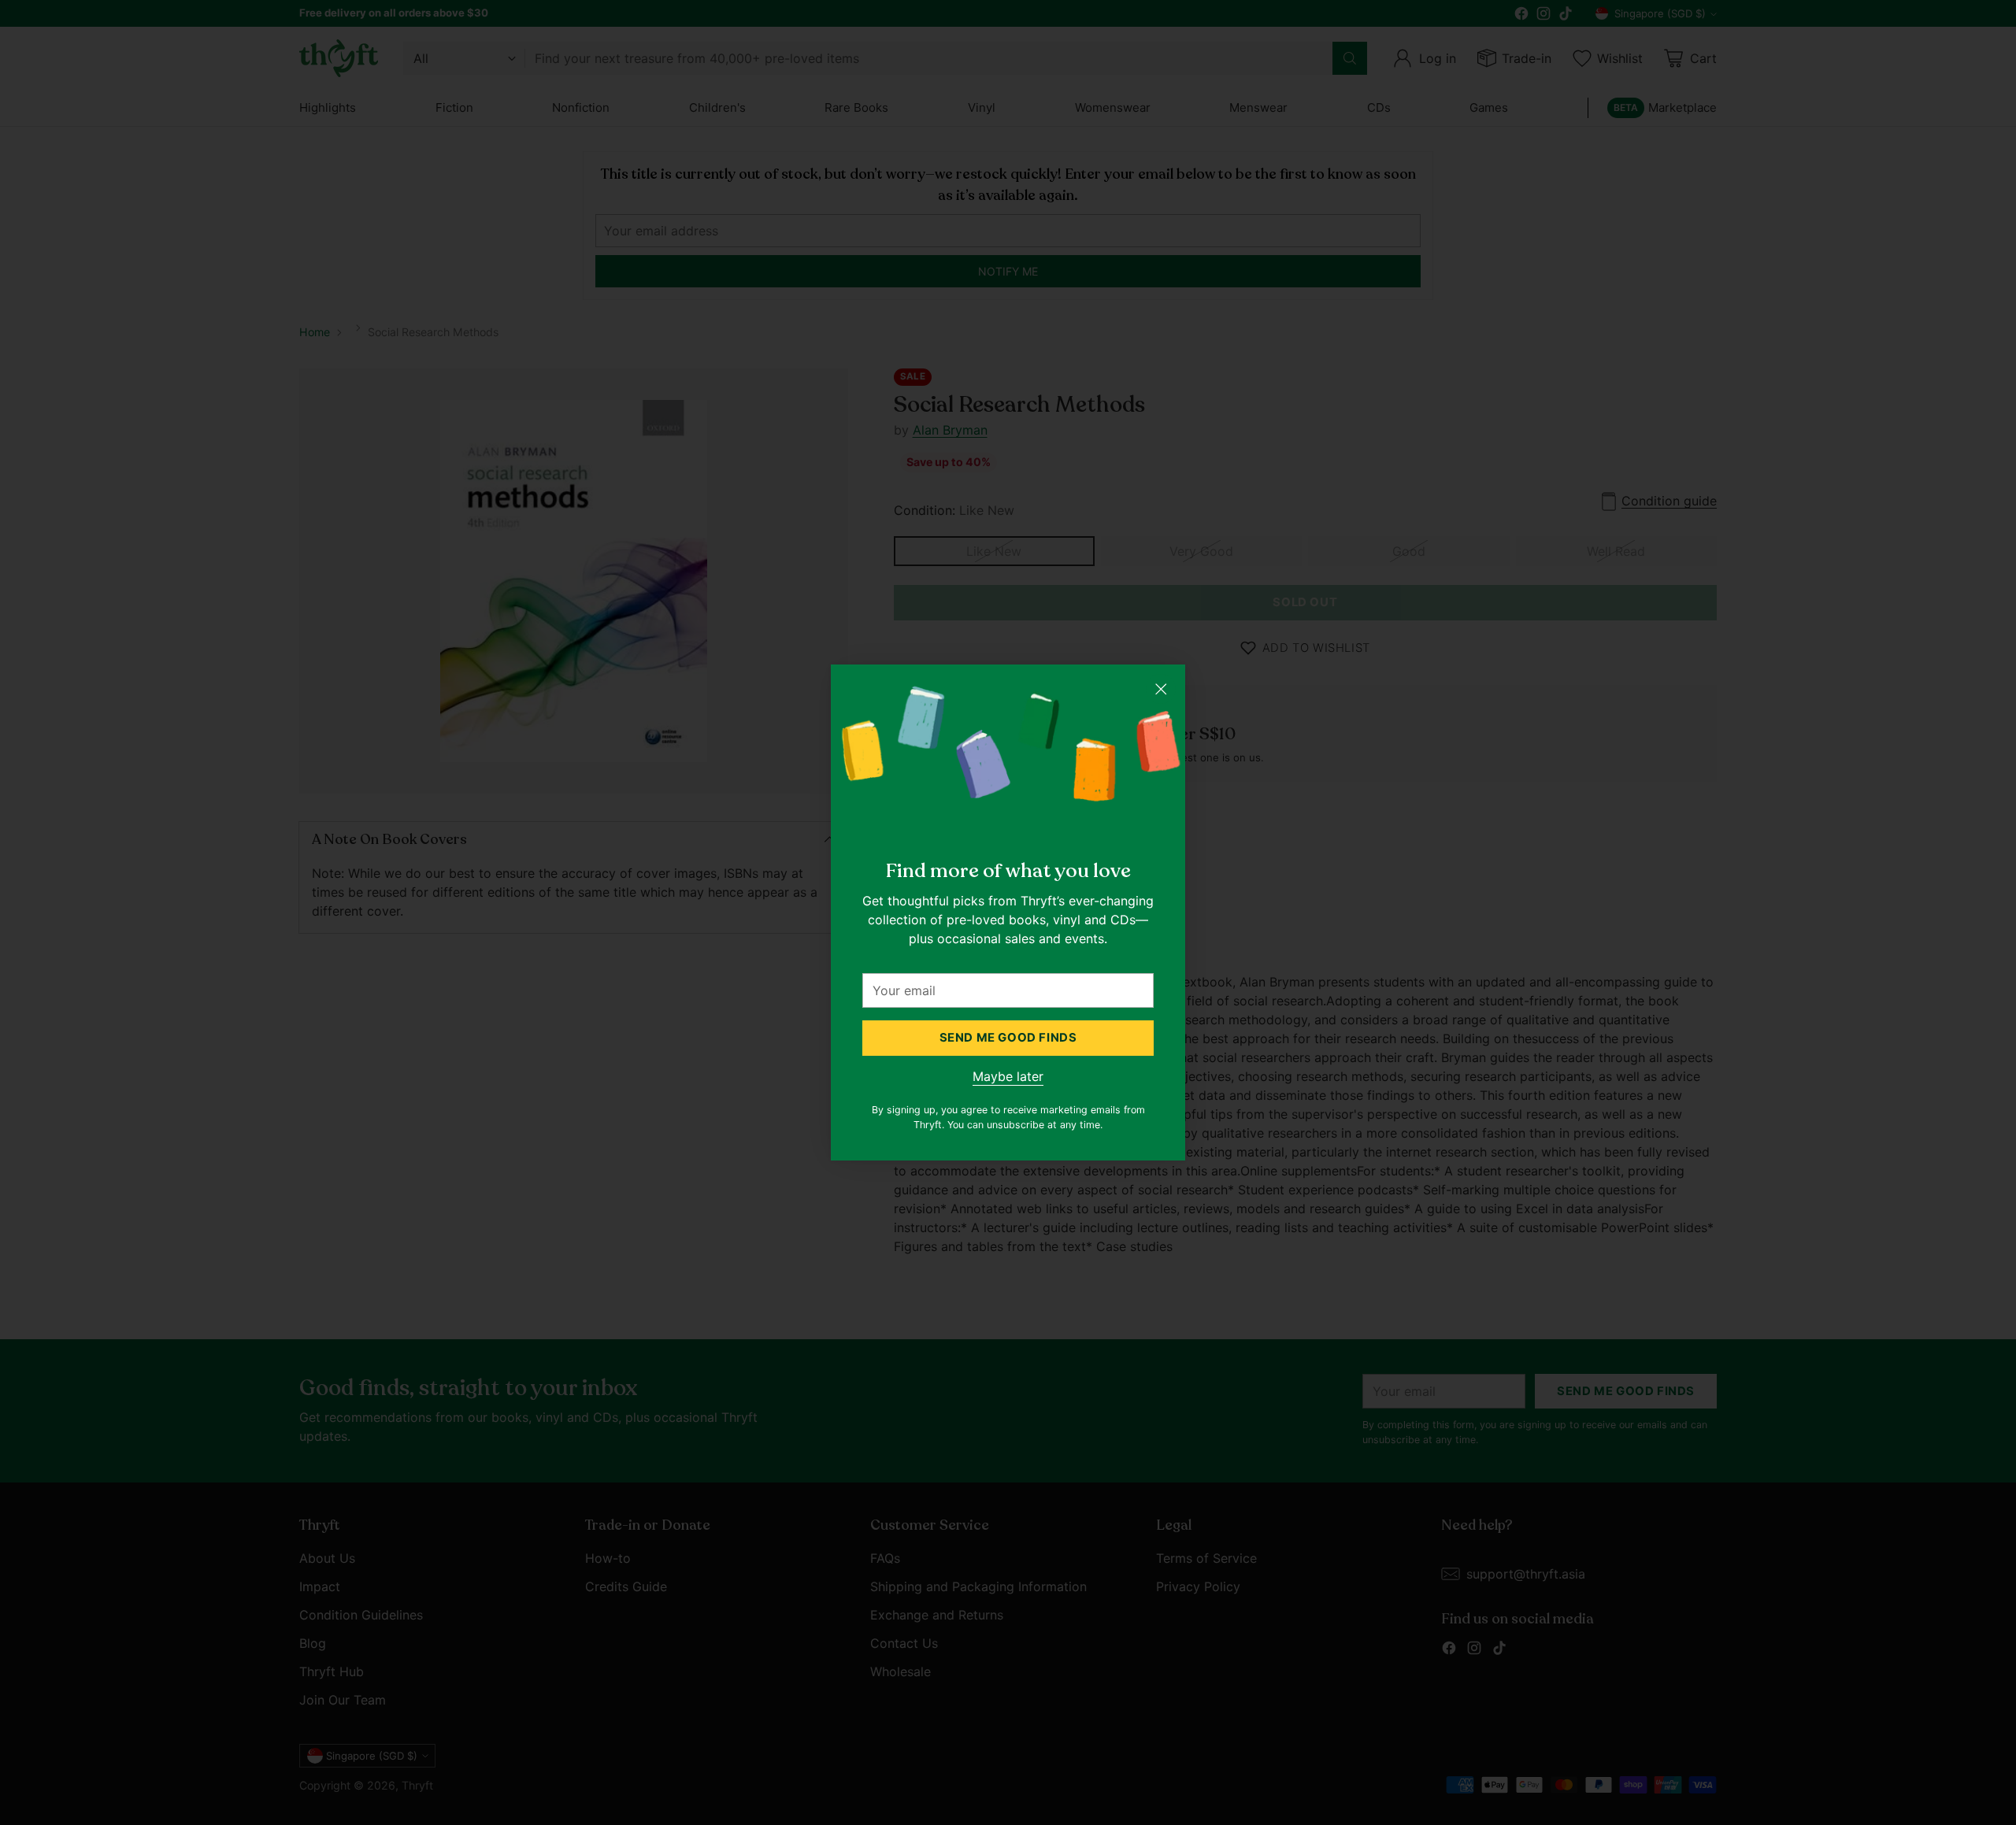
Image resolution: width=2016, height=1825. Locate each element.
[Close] (1161, 689)
